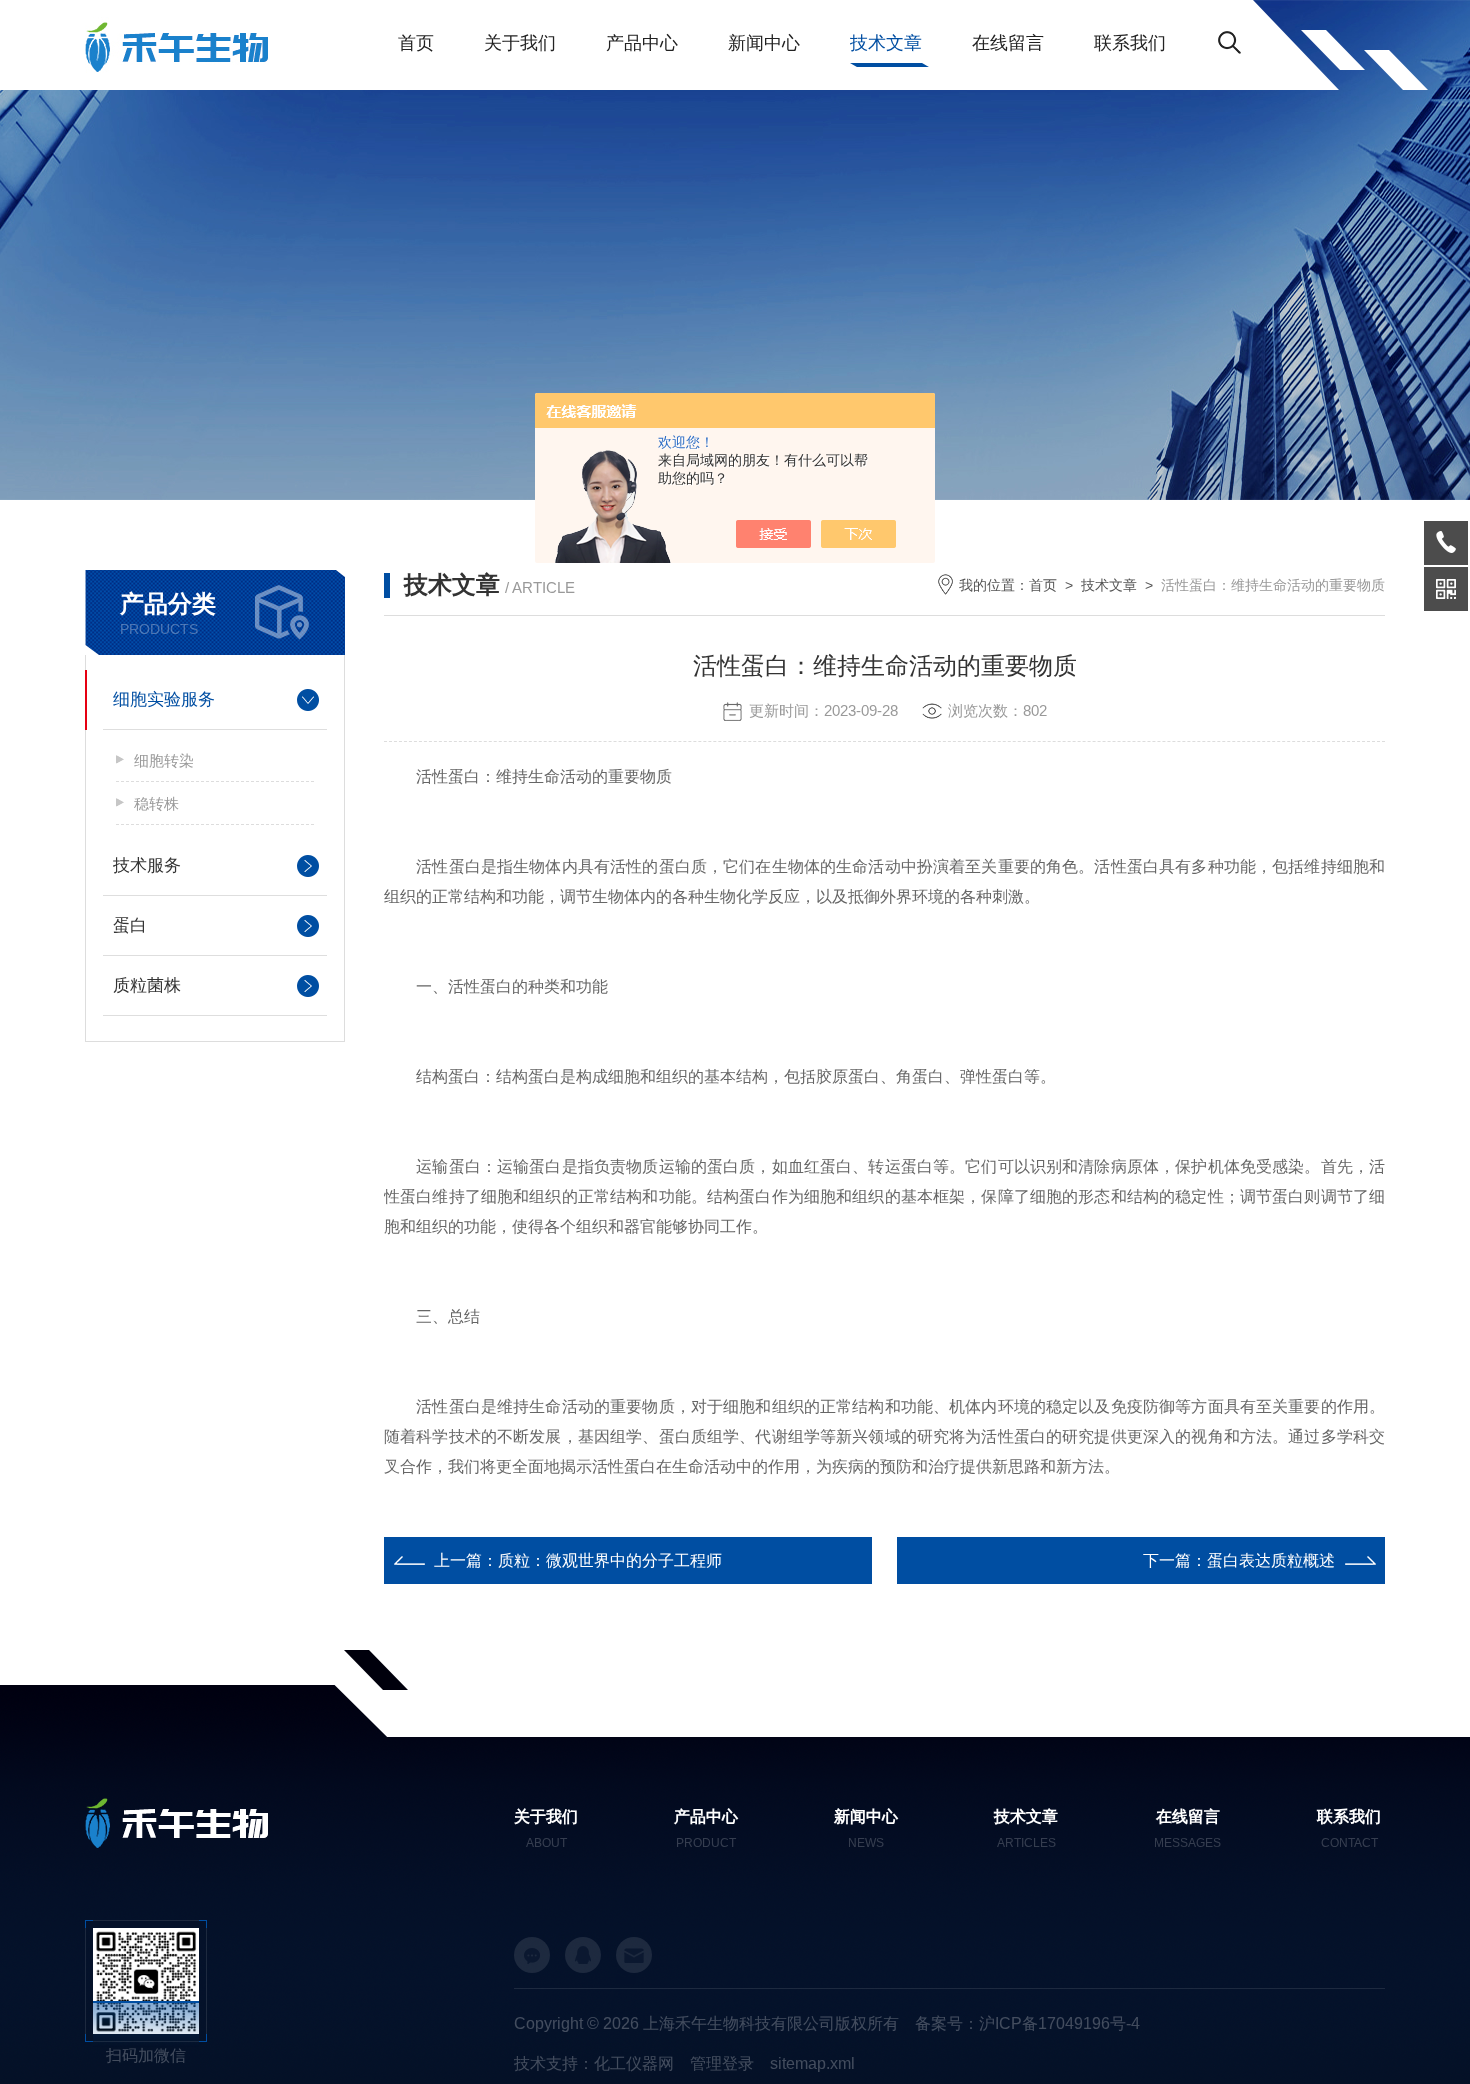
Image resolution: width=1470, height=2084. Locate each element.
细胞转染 (164, 760)
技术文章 (886, 43)
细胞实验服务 (164, 699)
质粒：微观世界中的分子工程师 (610, 1560)
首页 (416, 43)
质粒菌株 (147, 985)
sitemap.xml (812, 2063)
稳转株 (156, 803)
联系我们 (1130, 43)
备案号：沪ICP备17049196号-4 (1027, 2023)
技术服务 (147, 865)
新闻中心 (764, 43)
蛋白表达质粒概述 (1271, 1560)
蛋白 (130, 925)
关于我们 (520, 43)
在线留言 (1008, 43)
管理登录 (722, 2063)
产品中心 (642, 43)
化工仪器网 (634, 2063)
